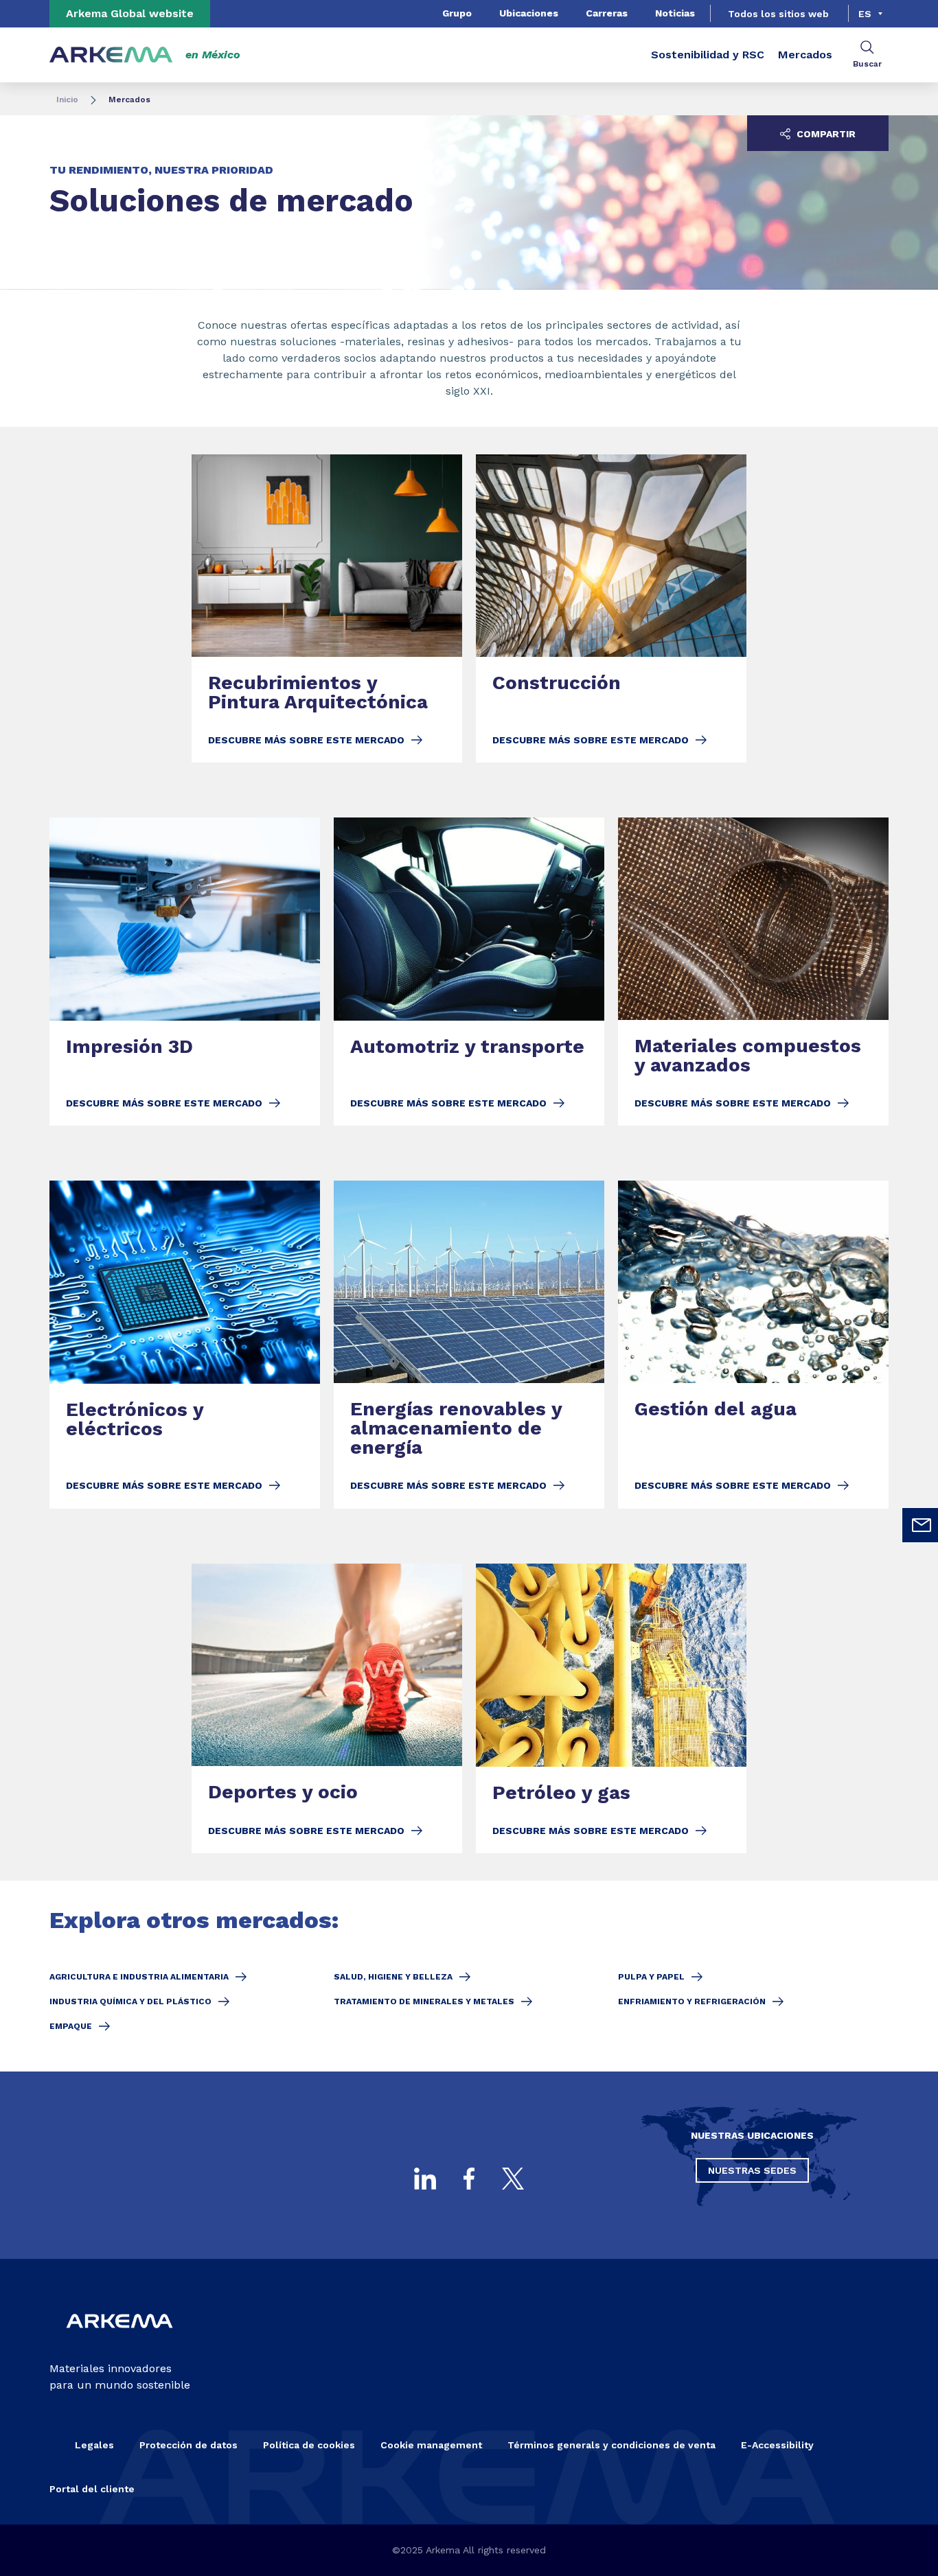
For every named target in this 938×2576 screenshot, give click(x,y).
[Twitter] (513, 2179)
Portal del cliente (92, 2489)
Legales (94, 2445)
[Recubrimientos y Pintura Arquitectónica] (327, 609)
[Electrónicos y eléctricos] (185, 1344)
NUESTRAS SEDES (752, 2170)
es (865, 14)
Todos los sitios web (778, 14)
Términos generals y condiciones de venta (611, 2445)
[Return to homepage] (111, 55)
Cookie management (431, 2445)
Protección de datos (188, 2445)
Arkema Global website (130, 13)
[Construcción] (611, 609)
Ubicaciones (529, 13)
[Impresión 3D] (185, 972)
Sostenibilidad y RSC (708, 55)
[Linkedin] (425, 2179)
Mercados (805, 55)
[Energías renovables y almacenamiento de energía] (469, 1344)
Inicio (67, 100)
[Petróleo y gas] (611, 1708)
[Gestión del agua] (753, 1344)
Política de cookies (309, 2445)
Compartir (825, 134)
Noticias (675, 13)
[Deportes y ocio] (327, 1708)
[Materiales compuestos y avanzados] (753, 972)
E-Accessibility (777, 2445)
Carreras (607, 13)
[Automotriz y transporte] (469, 972)
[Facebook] (469, 2179)
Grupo (457, 13)
